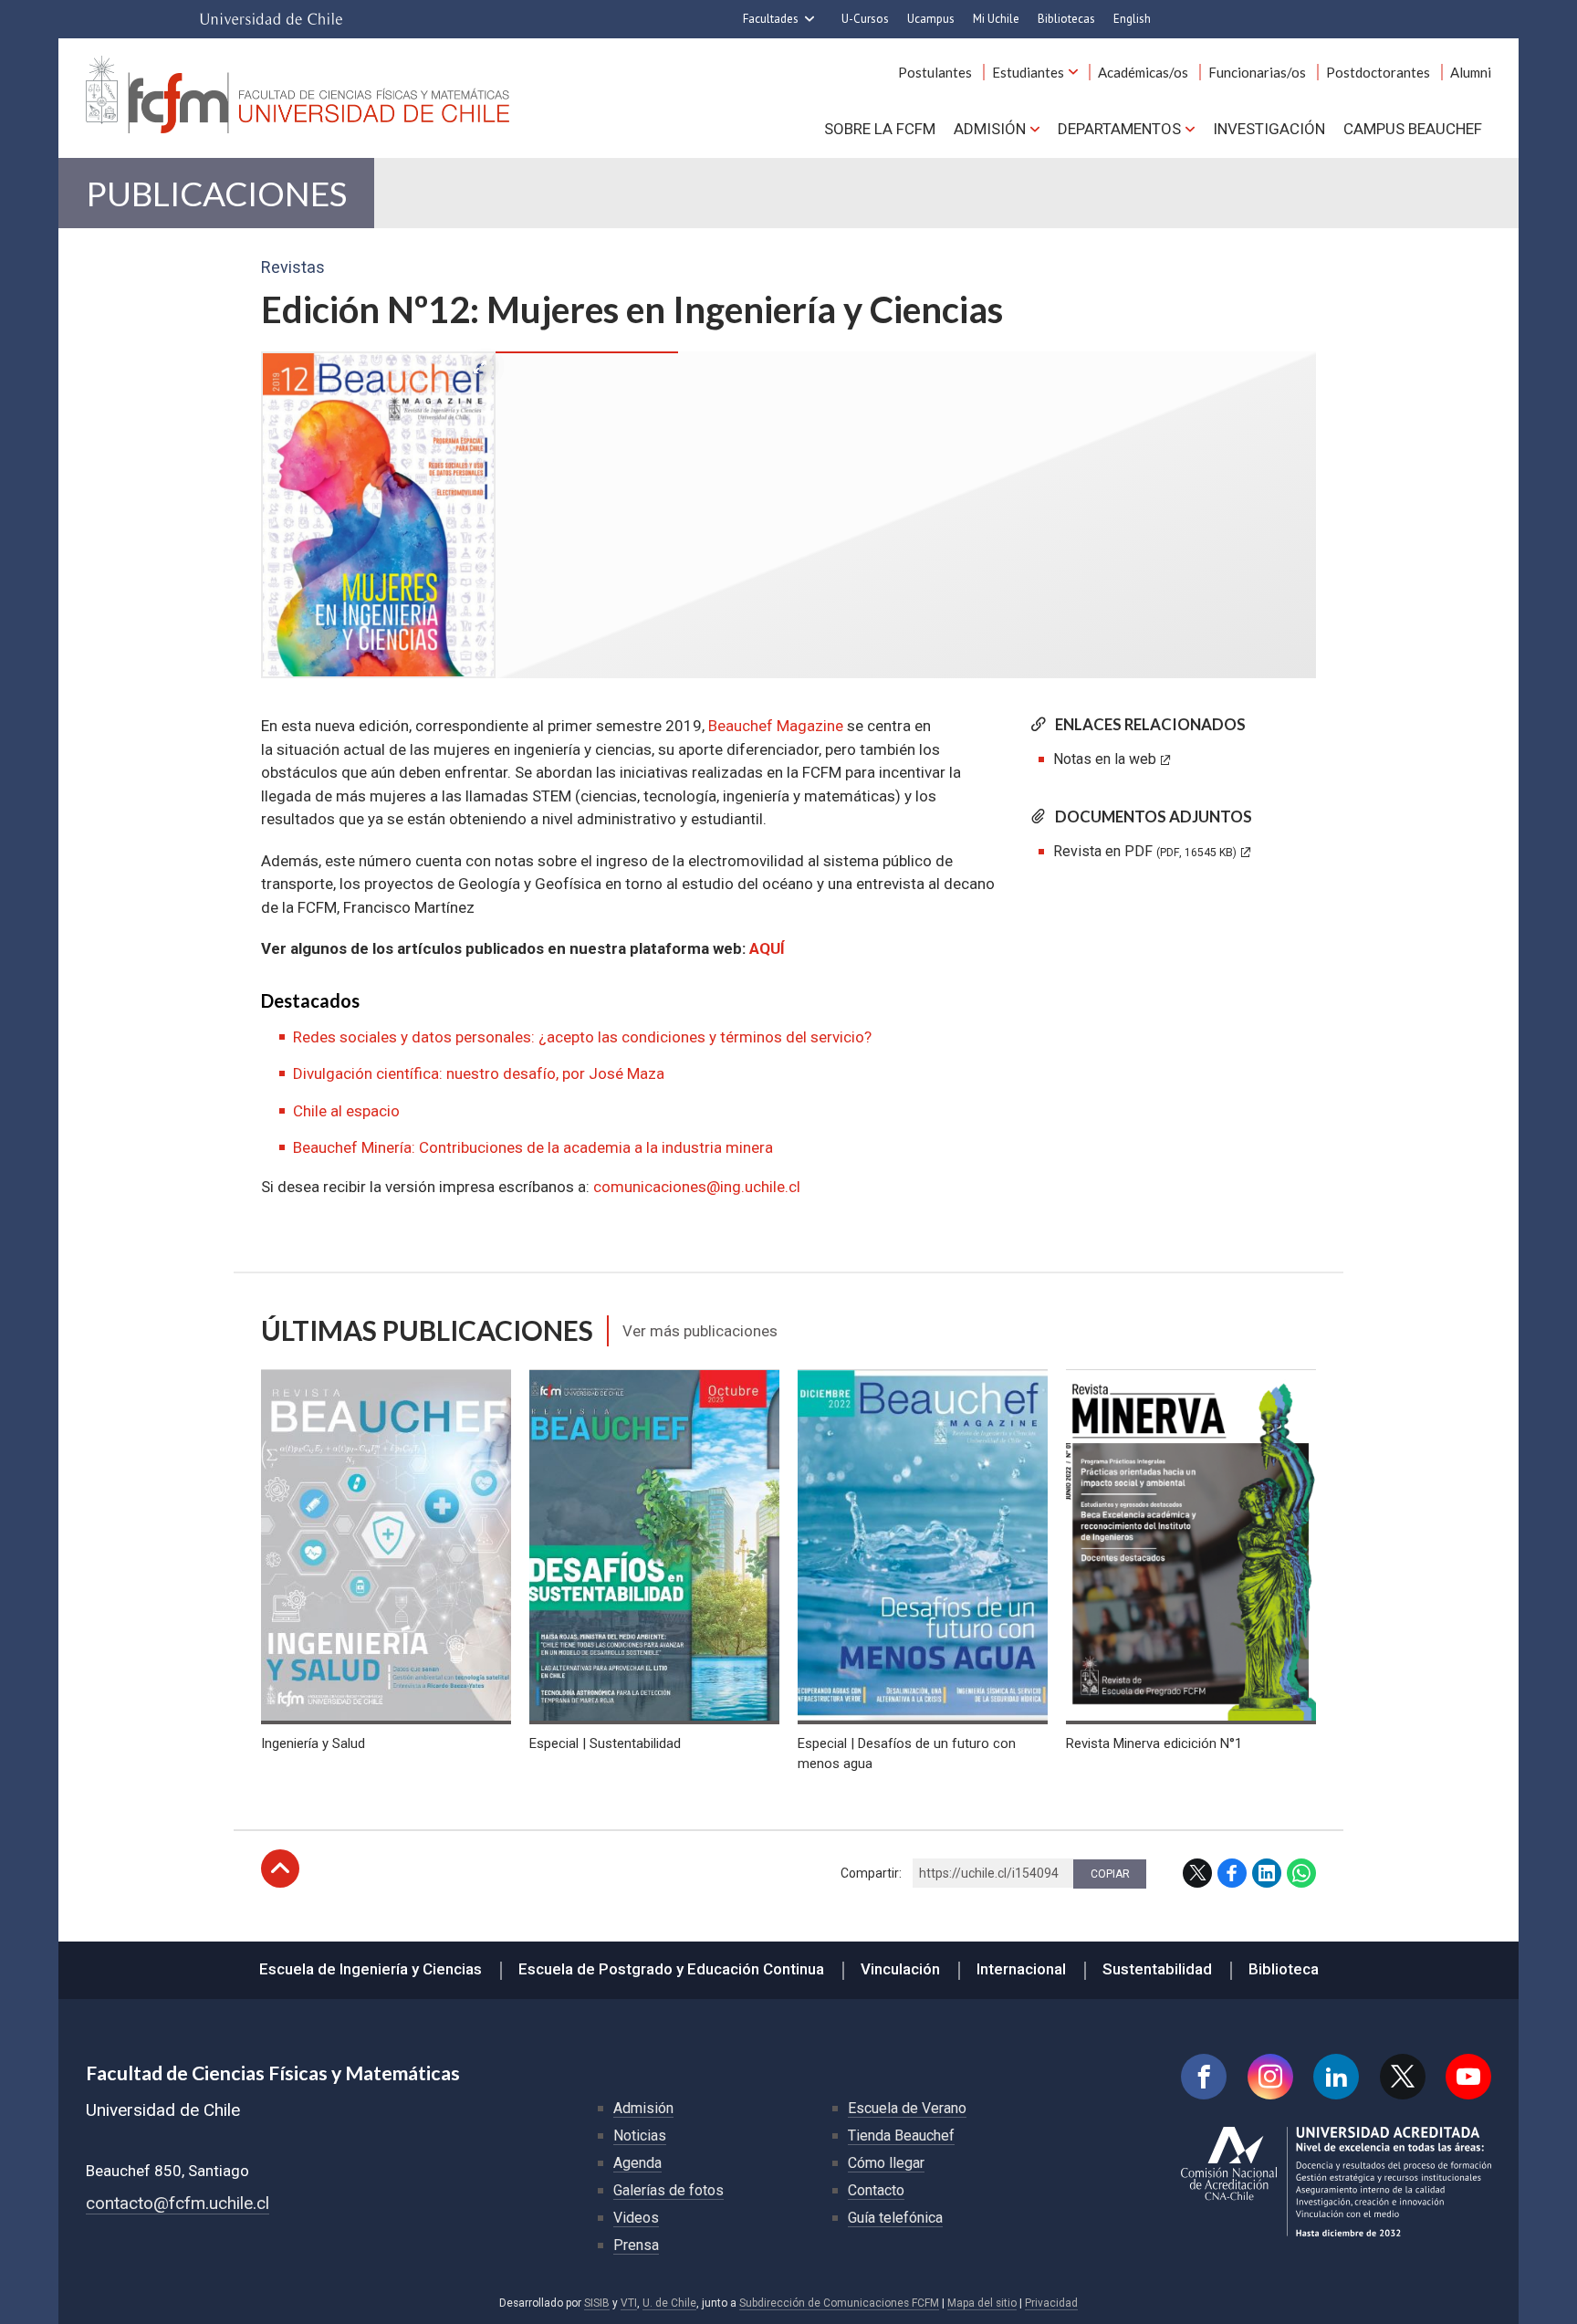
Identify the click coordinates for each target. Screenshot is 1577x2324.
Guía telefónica (895, 2218)
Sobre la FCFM (880, 129)
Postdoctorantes (1378, 72)
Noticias (640, 2136)
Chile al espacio (346, 1111)
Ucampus (931, 19)
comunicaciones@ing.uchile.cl (697, 1187)
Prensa (636, 2245)
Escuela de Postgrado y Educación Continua (671, 1969)
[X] (1403, 2077)
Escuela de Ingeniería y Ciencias (371, 1969)
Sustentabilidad (1157, 1969)
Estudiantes (1028, 72)
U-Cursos (865, 19)
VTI (629, 2303)
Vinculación (900, 1969)
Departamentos (1119, 129)
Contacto (876, 2190)
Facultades (771, 19)
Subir (280, 1869)
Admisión (990, 129)
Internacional (1021, 1969)
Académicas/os (1143, 72)
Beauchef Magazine (776, 726)
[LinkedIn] (1336, 2077)
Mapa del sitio (982, 2303)
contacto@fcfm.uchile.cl (178, 2203)
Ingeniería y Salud (313, 1743)
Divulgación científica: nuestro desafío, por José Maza (479, 1073)
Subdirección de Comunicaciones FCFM (839, 2303)
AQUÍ (767, 948)
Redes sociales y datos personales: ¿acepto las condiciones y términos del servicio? (582, 1037)
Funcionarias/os (1257, 72)
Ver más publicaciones (700, 1331)
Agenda (637, 2163)
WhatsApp (1301, 1873)
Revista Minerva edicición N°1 (1154, 1743)
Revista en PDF (1145, 851)
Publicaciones (216, 193)
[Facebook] (1204, 2077)
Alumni (1471, 72)
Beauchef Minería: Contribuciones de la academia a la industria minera (533, 1147)
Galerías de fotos (668, 2190)
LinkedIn (1267, 1873)
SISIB (597, 2303)
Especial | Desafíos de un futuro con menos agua (907, 1753)
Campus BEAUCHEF (1413, 129)
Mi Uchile (996, 19)
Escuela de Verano (907, 2108)
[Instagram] (1270, 2077)
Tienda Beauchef (901, 2136)
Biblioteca (1284, 1969)
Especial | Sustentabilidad (605, 1743)
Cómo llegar (886, 2163)
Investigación (1269, 129)
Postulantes (935, 72)
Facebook (1232, 1873)
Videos (636, 2218)
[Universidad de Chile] (271, 19)
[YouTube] (1468, 2077)
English (1132, 19)
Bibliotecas (1066, 19)
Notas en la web (1105, 759)
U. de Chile (669, 2303)
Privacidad (1051, 2303)
